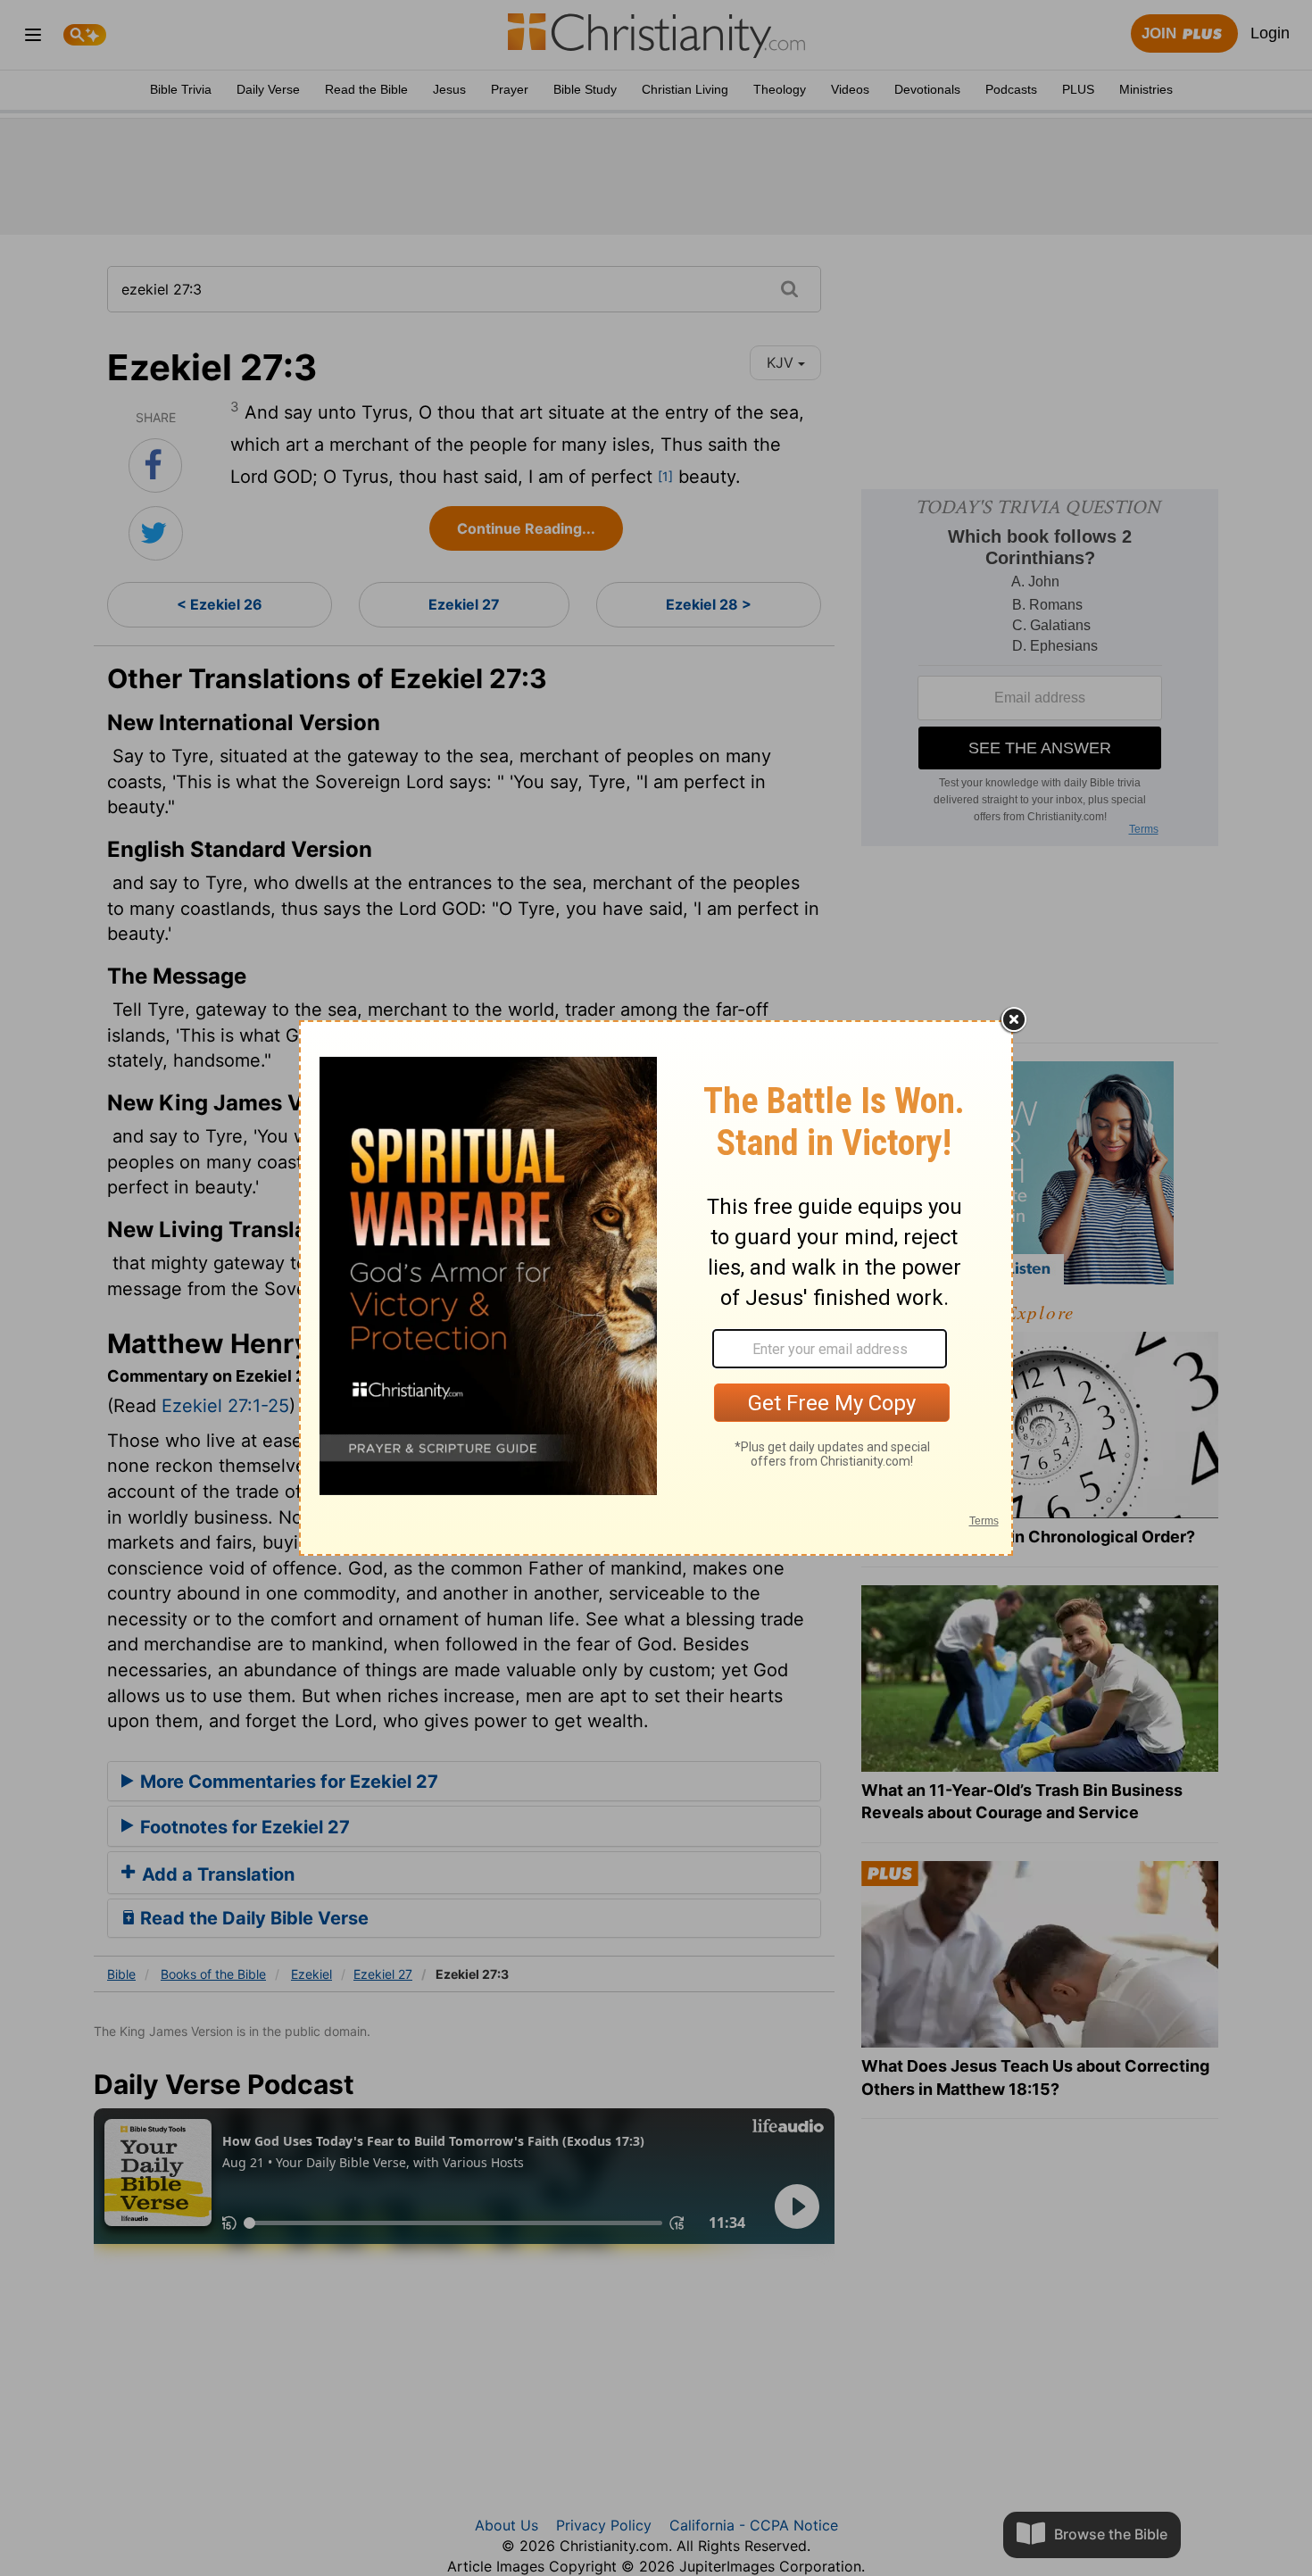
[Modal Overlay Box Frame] (656, 1288)
